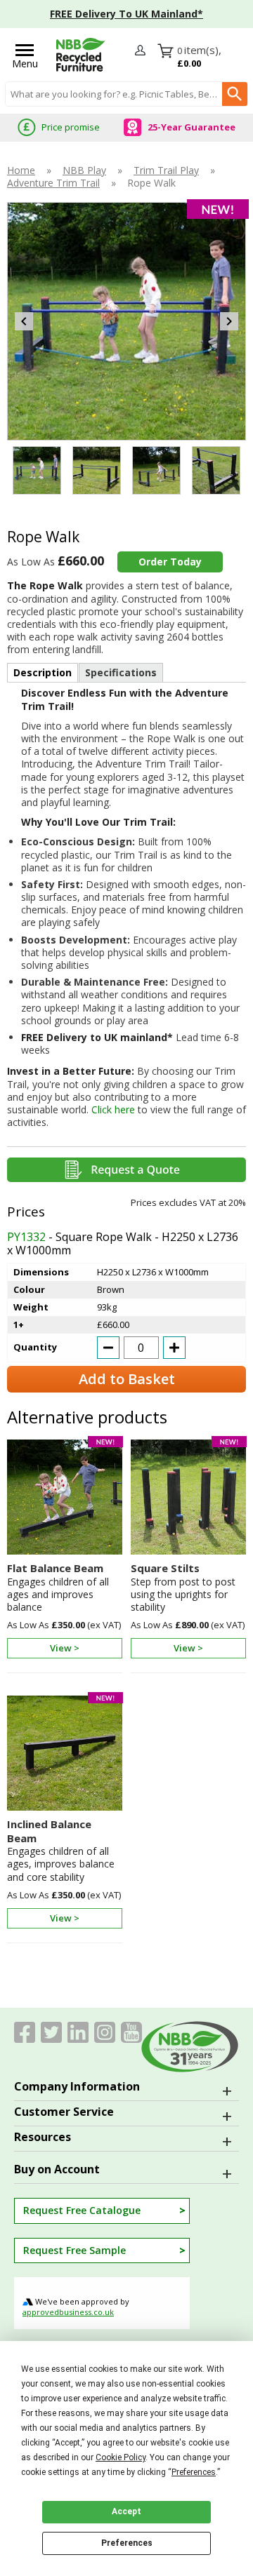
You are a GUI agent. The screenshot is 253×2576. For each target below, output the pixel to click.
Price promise (71, 127)
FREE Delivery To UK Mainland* (126, 14)
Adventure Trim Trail (53, 183)
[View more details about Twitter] (51, 2032)
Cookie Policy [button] (121, 2457)
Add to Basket (127, 1379)
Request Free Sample (74, 2250)
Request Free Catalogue (82, 2210)
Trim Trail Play (166, 170)
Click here (113, 1109)
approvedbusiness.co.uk (68, 2312)
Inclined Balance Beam (49, 1831)
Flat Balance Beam (55, 1568)
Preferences (127, 2543)
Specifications (121, 672)
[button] (142, 54)
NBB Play (84, 170)
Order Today (170, 562)
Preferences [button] (194, 2472)
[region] (65, 1501)
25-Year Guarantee (192, 127)
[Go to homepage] (81, 55)
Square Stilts (165, 1568)
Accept (126, 2511)
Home (21, 170)
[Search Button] (235, 94)
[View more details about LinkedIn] (78, 2032)
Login (142, 51)
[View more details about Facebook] (25, 2032)
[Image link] (105, 2032)
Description (43, 672)
